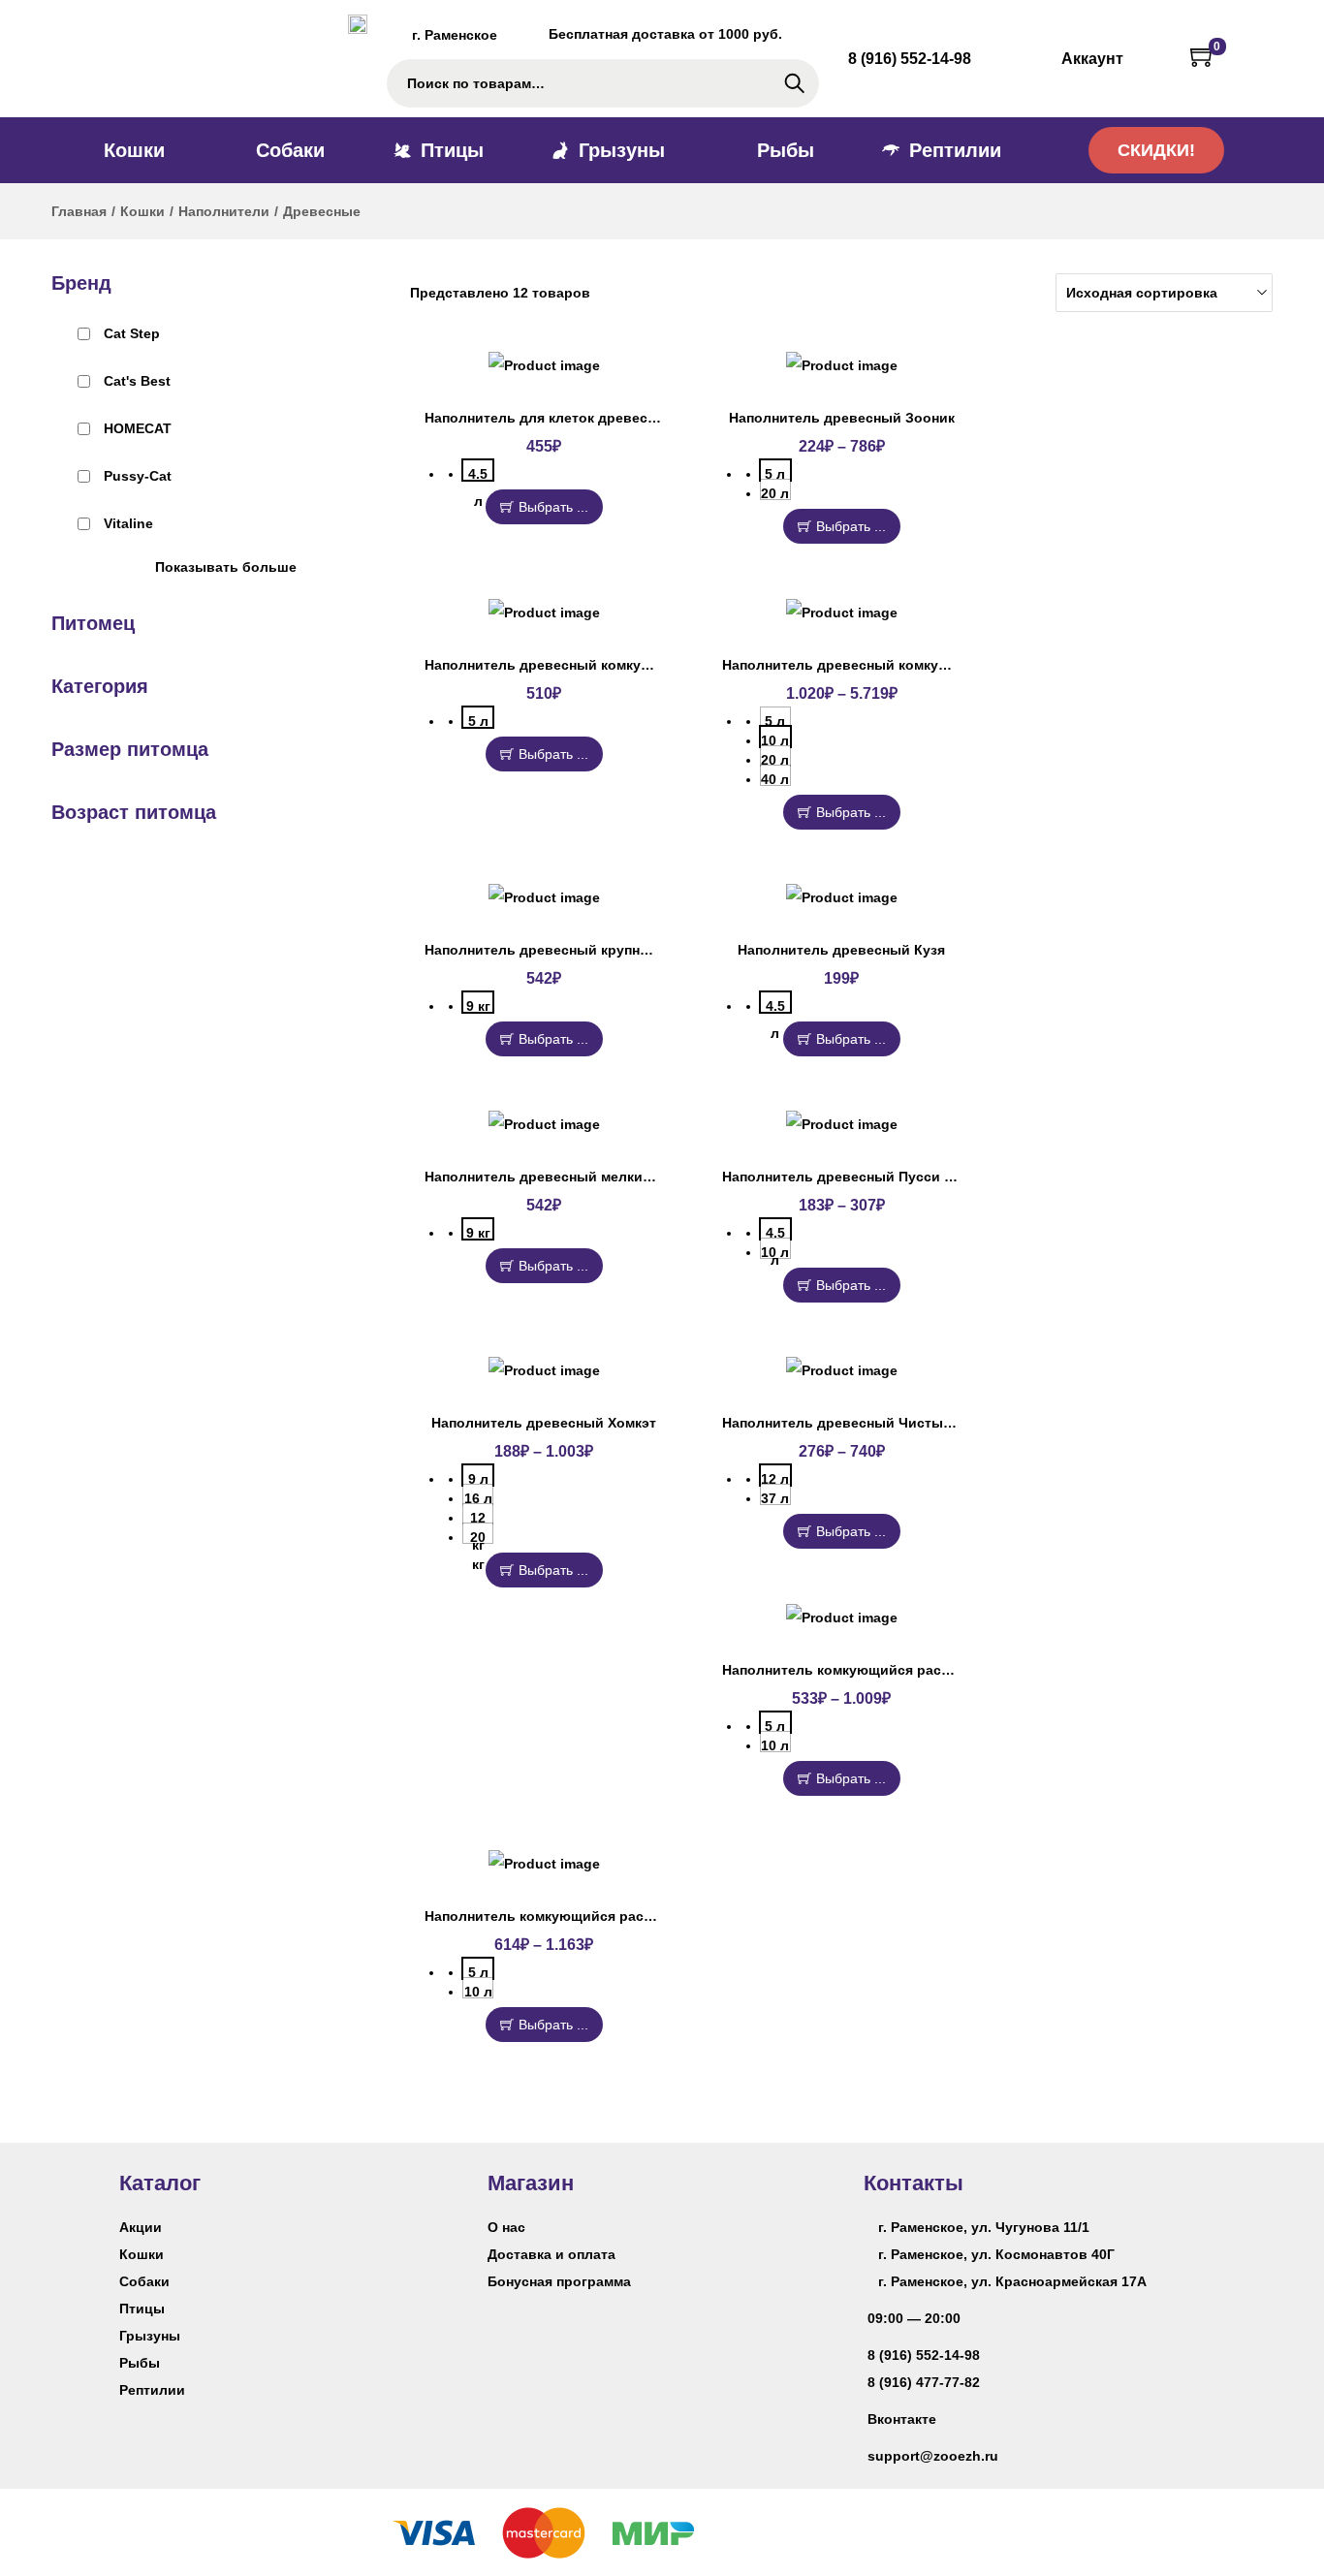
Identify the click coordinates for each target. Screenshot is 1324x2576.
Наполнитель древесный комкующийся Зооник (587, 665)
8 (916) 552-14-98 (924, 2355)
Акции (141, 2227)
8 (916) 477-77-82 (924, 2382)
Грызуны (150, 2336)
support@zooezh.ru (933, 2456)
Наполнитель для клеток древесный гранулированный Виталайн (649, 418)
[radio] (478, 470)
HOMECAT (138, 428)
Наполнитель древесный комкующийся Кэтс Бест (894, 665)
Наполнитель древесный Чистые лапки (858, 1423)
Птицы (142, 2309)
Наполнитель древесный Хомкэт (544, 1423)
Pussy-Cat (138, 476)
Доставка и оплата (552, 2254)
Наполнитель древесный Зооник (842, 418)
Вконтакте (902, 2419)
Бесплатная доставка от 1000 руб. (665, 34)
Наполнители (224, 211)
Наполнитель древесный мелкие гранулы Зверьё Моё (612, 1177)
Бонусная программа (559, 2281)
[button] (1156, 150)
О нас (506, 2227)
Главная (79, 211)
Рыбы (140, 2363)
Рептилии (152, 2390)
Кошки (142, 211)
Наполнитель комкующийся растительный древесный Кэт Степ (942, 1670)
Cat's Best (137, 381)
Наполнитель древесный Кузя (841, 950)
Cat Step (132, 333)
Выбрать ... (553, 507)
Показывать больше (226, 567)
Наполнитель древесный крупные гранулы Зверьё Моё (616, 950)
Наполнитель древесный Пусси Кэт (845, 1177)
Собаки (144, 2281)
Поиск (794, 83)
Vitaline (128, 523)
